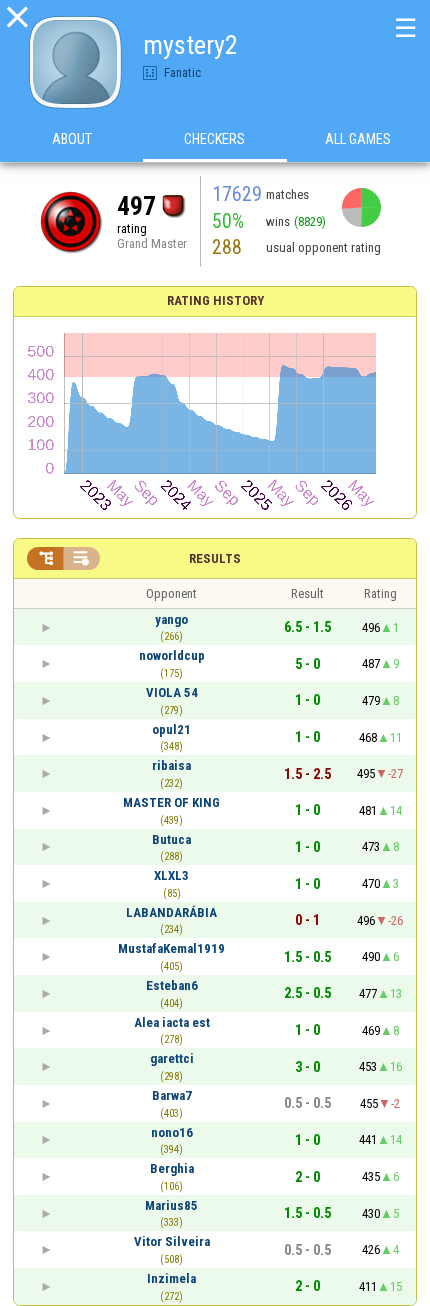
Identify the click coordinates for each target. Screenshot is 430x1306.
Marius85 (171, 1205)
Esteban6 (172, 985)
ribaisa (171, 765)
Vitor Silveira (172, 1241)
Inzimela (171, 1278)
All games (358, 139)
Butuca (171, 839)
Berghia (172, 1168)
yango (171, 619)
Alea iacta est (172, 1022)
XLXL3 (171, 875)
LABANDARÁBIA (171, 912)
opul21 (171, 729)
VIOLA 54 (172, 692)
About (72, 139)
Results (215, 558)
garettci (172, 1058)
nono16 (172, 1132)
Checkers (214, 139)
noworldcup (172, 655)
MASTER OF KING (171, 802)
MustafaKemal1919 (171, 948)
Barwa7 (172, 1095)
